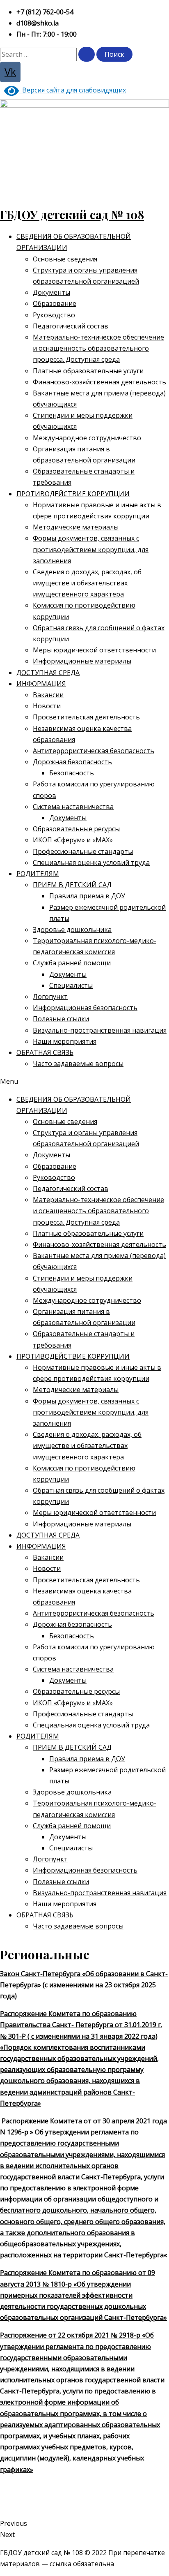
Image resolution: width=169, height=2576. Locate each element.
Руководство (54, 315)
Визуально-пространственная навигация (100, 1030)
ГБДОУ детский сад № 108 (72, 214)
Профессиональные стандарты (83, 851)
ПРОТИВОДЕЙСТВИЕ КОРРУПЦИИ (73, 494)
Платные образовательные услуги (88, 371)
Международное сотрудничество (87, 438)
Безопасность (72, 773)
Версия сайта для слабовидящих (72, 90)
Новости (47, 706)
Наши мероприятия (65, 1041)
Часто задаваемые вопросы (78, 1064)
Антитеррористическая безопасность (94, 751)
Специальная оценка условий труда (91, 863)
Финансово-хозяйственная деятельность (99, 382)
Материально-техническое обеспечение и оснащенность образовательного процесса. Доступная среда (98, 348)
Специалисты (71, 985)
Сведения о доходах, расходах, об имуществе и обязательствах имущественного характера (87, 583)
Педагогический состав (71, 326)
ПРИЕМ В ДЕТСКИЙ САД (72, 885)
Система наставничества (73, 807)
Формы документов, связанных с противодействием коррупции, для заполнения (91, 549)
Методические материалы (76, 527)
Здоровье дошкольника (72, 930)
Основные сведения (65, 259)
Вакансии (48, 695)
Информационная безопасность (85, 1008)
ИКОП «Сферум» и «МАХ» (73, 840)
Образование (55, 303)
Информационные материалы (82, 661)
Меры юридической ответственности (94, 650)
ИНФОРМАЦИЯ (41, 684)
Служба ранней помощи (72, 963)
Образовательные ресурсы (76, 829)
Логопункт (50, 997)
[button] (84, 1081)
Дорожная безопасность (72, 762)
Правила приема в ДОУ (87, 896)
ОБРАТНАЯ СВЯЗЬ (45, 1052)
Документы (51, 292)
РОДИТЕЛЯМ (38, 874)
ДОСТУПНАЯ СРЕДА (48, 673)
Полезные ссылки (61, 1019)
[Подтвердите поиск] (87, 54)
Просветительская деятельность (86, 717)
